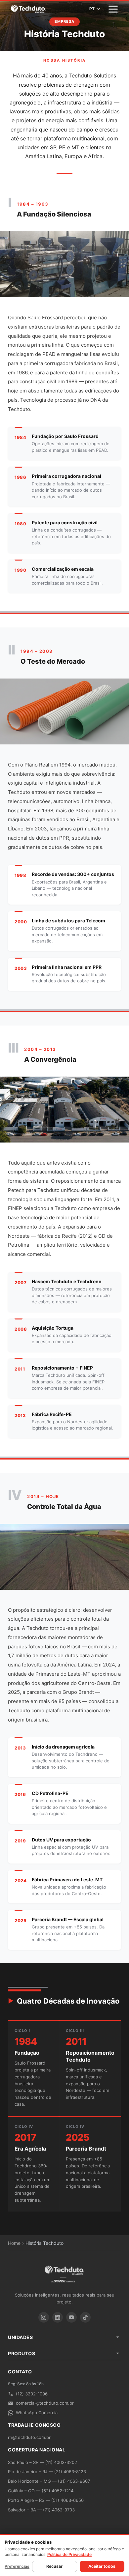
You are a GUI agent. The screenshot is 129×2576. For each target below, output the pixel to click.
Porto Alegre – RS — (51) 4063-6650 (46, 2500)
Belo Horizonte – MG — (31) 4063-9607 (49, 2481)
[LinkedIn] (58, 2317)
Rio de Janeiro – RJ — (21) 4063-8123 (47, 2472)
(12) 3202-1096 (32, 2394)
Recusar (54, 2566)
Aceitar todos (102, 2566)
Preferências (17, 2566)
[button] (113, 9)
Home (14, 2243)
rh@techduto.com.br (29, 2437)
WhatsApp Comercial (37, 2413)
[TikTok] (85, 2317)
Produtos (21, 2353)
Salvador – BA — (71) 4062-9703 (41, 2510)
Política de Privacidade (69, 2554)
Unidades (20, 2337)
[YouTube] (71, 2317)
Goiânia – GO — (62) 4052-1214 (41, 2491)
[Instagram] (44, 2317)
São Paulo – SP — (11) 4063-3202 (43, 2462)
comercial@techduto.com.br (45, 2403)
